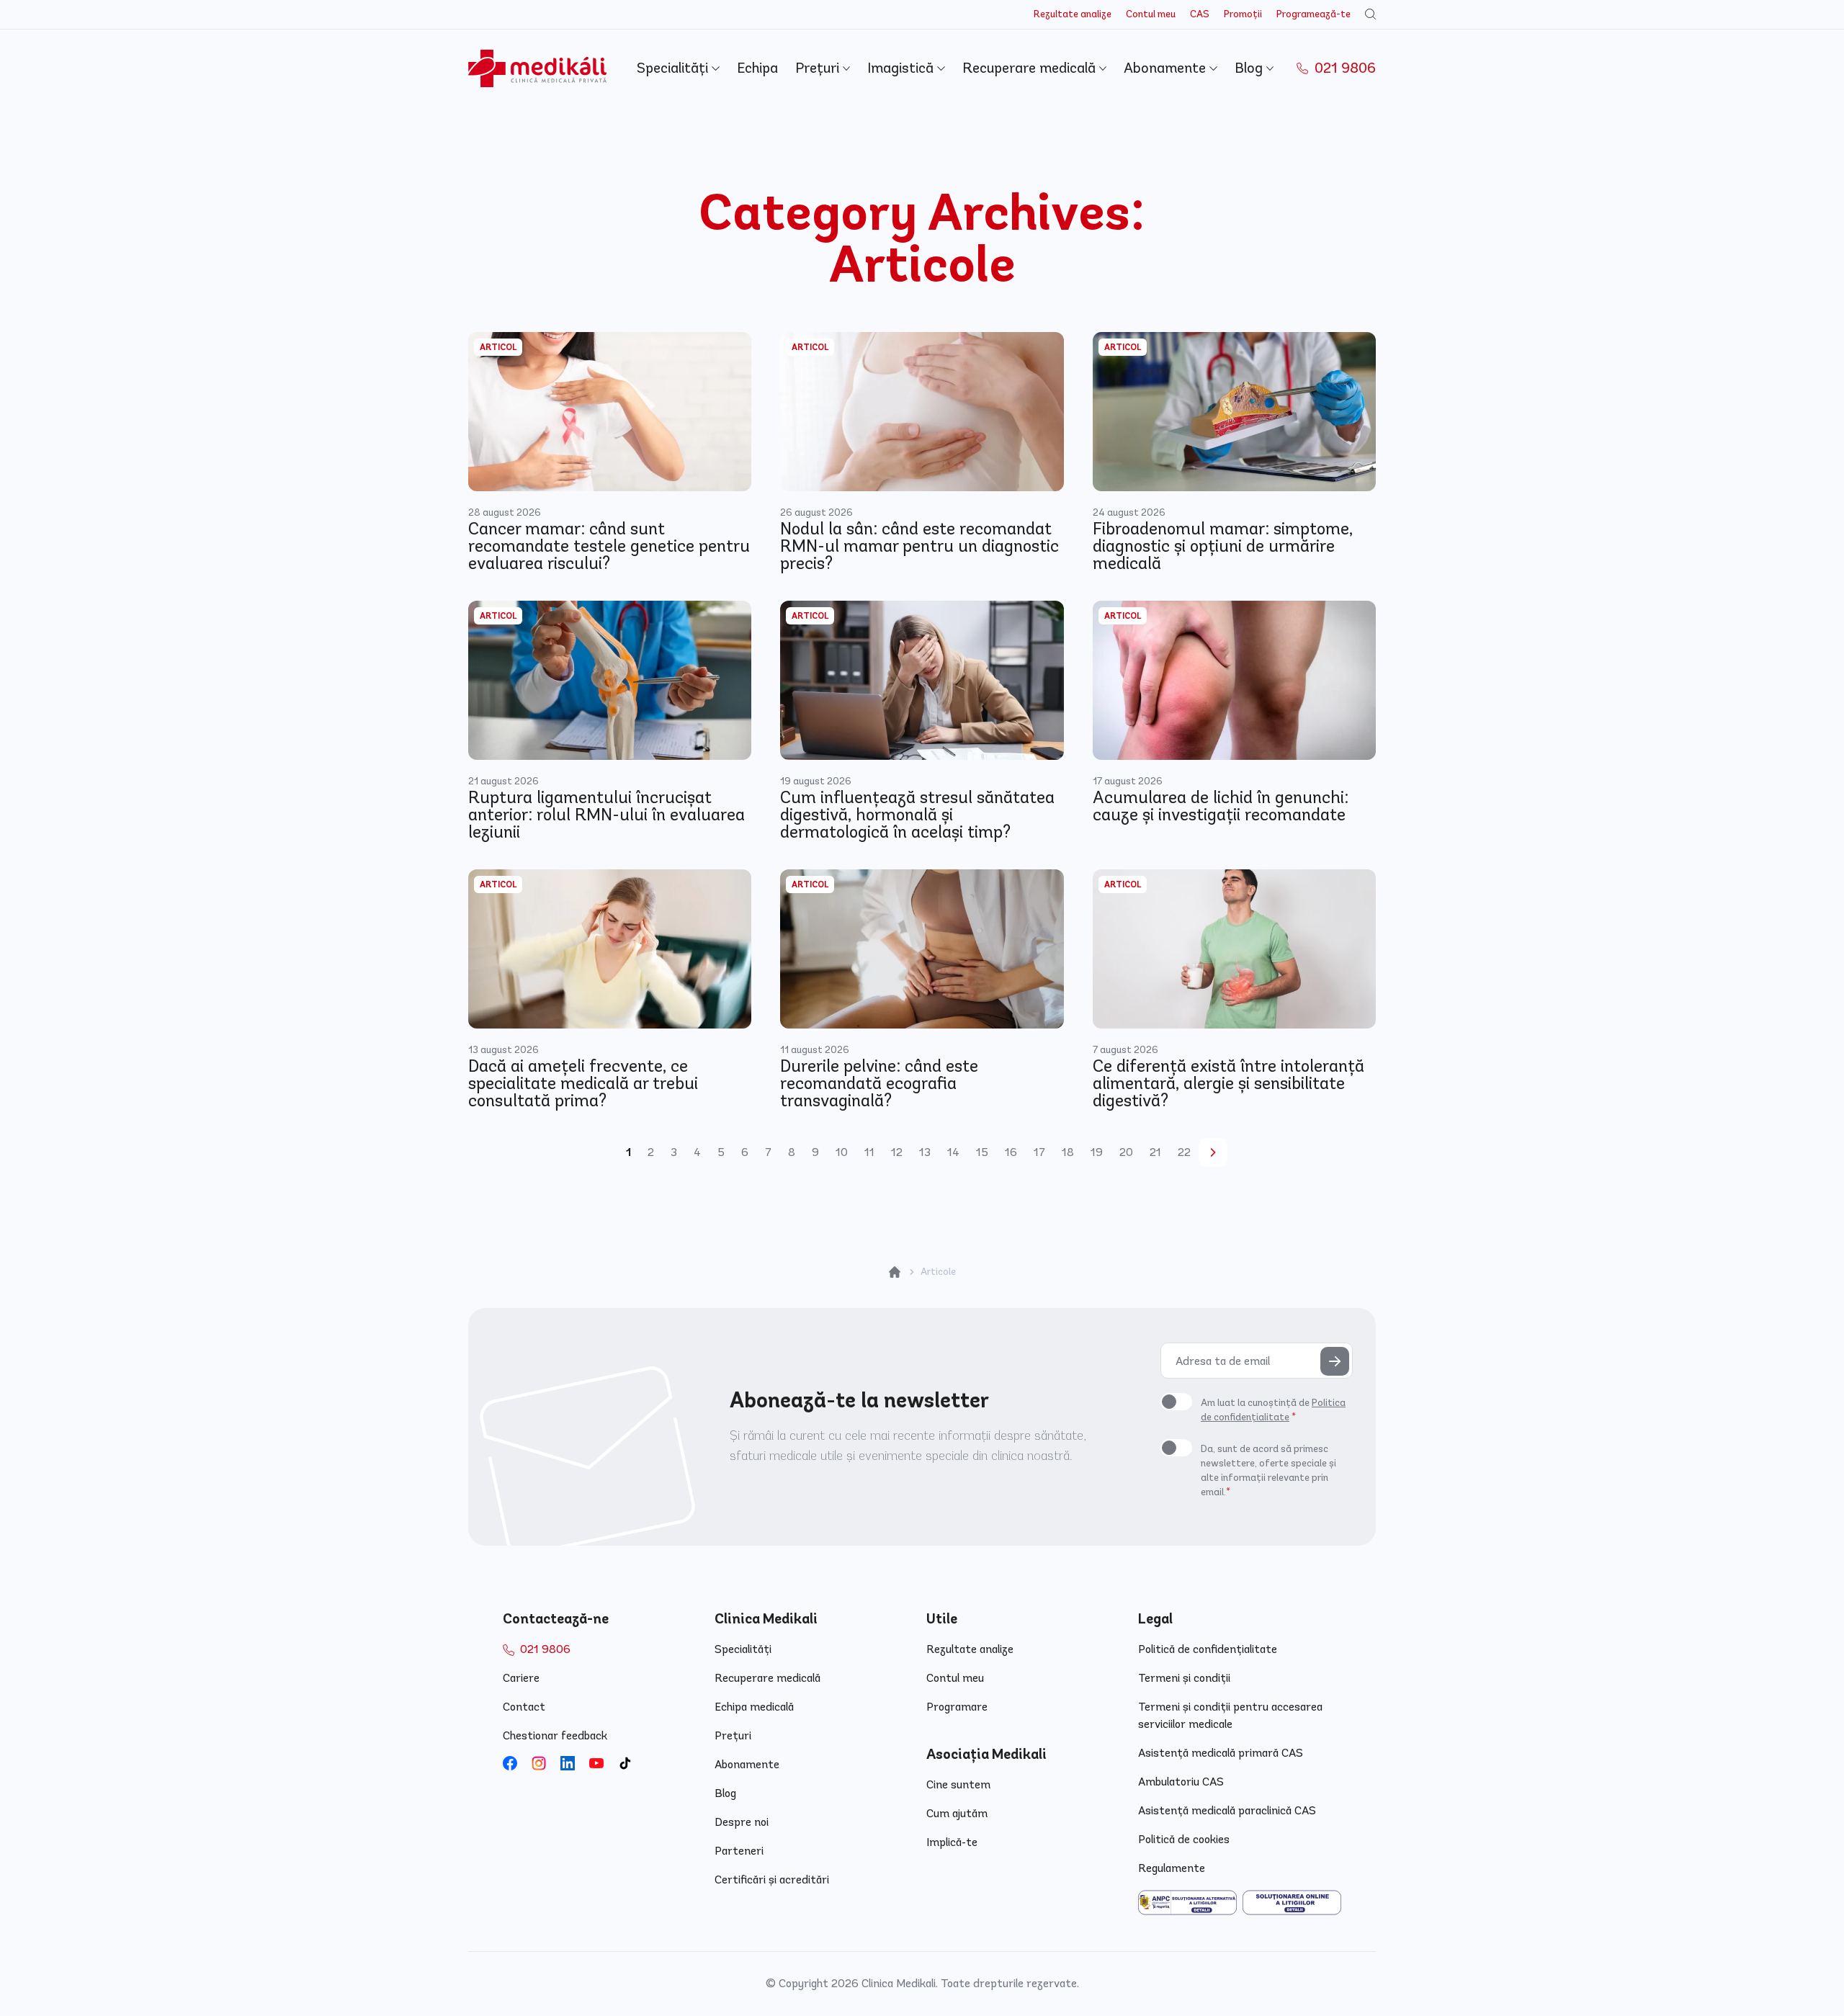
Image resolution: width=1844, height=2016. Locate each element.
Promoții (1243, 14)
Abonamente (1167, 68)
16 (1011, 1152)
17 (1039, 1152)
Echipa (757, 68)
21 (1155, 1152)
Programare (957, 1707)
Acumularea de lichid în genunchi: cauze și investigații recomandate (1221, 806)
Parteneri (739, 1851)
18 (1068, 1152)
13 (925, 1152)
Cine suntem (958, 1784)
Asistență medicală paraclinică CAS (1227, 1810)
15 (982, 1152)
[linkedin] (568, 1763)
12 (897, 1152)
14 (953, 1152)
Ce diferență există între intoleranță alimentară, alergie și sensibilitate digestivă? (1228, 1083)
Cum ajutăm (957, 1813)
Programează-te (1313, 14)
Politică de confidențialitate (1208, 1649)
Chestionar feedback (555, 1735)
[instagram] (539, 1763)
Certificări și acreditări (772, 1880)
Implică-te (952, 1842)
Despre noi (742, 1822)
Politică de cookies (1184, 1839)
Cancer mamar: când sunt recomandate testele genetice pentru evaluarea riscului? (609, 546)
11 (869, 1152)
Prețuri (819, 68)
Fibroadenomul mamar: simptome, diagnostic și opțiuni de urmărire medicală (1223, 546)
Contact (524, 1707)
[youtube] (596, 1763)
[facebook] (510, 1763)
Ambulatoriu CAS (1181, 1782)
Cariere (521, 1678)
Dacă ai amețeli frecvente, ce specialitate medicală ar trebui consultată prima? (583, 1083)
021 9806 (1343, 68)
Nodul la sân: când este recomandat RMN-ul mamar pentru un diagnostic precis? (919, 546)
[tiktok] (625, 1763)
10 (842, 1152)
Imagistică (902, 68)
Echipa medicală (754, 1707)
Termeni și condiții (1184, 1678)
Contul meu (1151, 14)
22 (1184, 1152)
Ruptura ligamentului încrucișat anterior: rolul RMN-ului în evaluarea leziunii (607, 815)
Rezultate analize (1073, 14)
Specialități (674, 68)
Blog (1250, 68)
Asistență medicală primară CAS (1221, 1753)
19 (1097, 1152)
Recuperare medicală (1031, 68)
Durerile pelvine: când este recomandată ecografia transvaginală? (879, 1083)
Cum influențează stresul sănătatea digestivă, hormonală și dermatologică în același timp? (917, 815)
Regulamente (1172, 1868)
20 (1126, 1152)
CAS (1200, 14)
